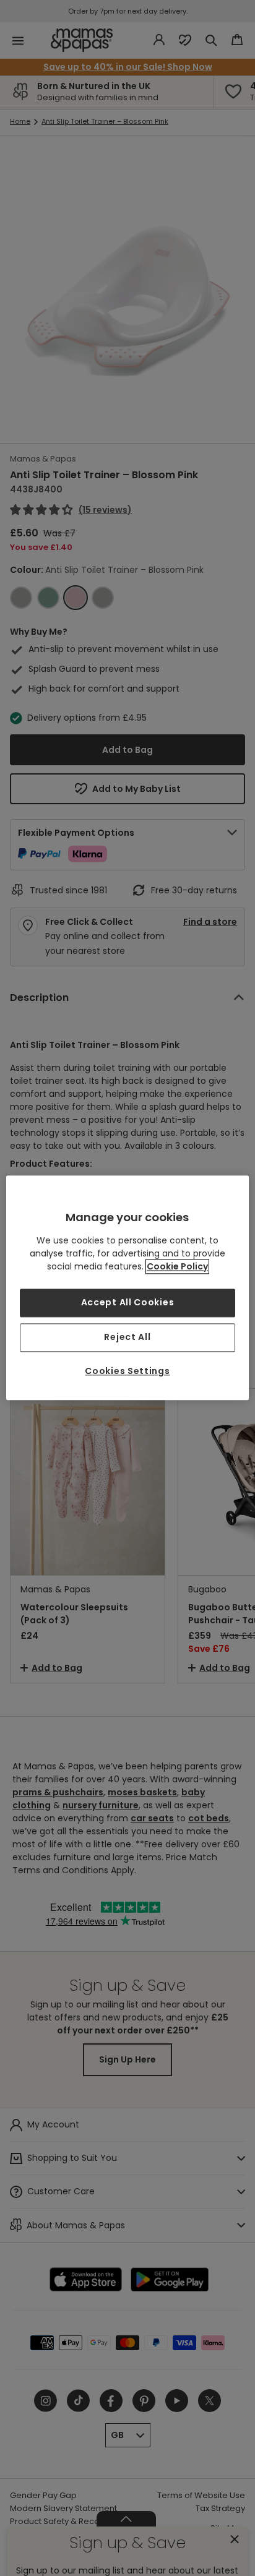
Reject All (127, 1337)
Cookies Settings (127, 1371)
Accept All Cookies (128, 1303)
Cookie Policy (177, 1267)
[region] (127, 1288)
